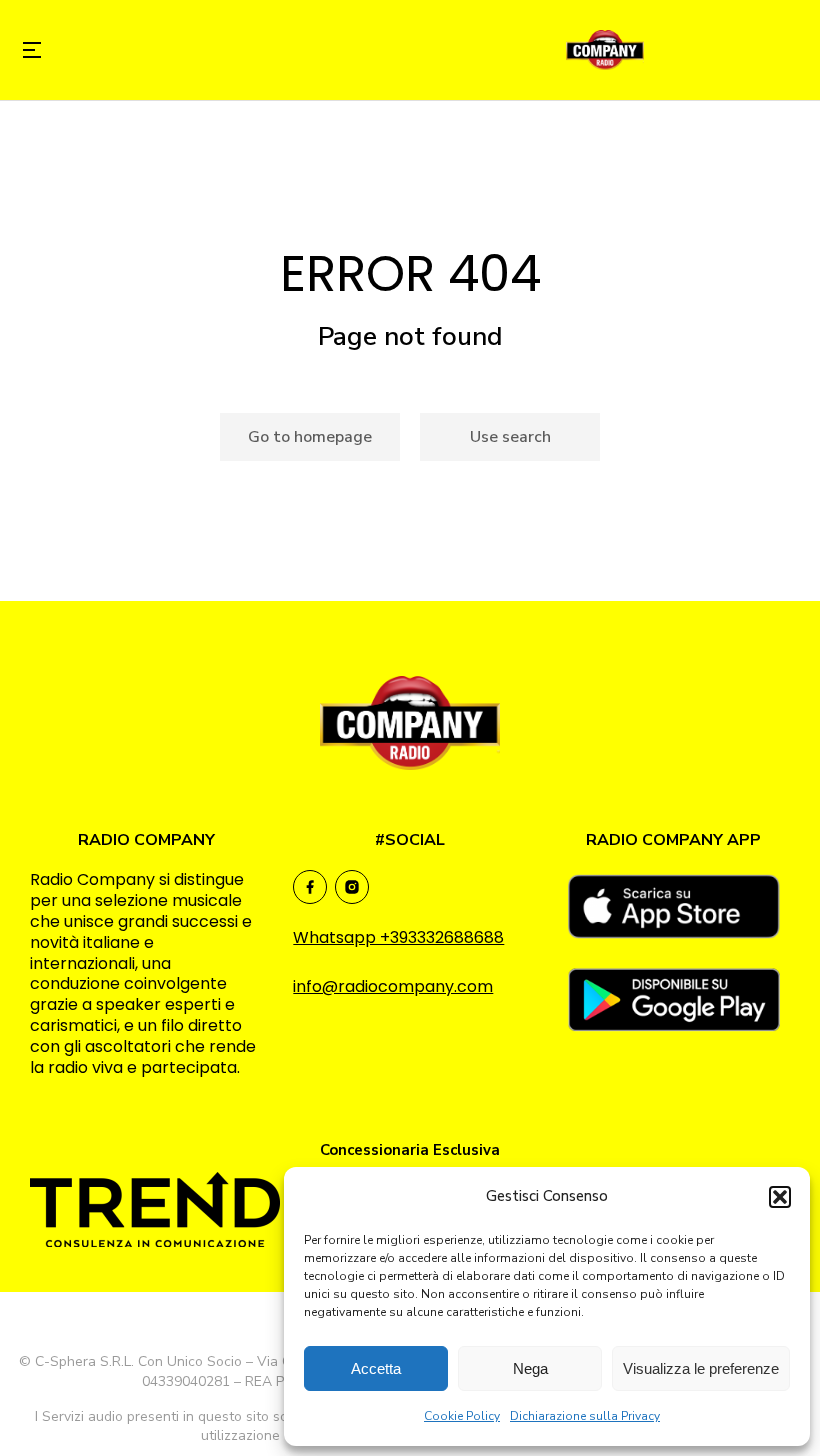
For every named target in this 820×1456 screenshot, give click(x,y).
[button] (780, 1197)
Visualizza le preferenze (701, 1368)
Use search (510, 437)
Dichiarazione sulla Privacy (585, 1416)
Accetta (376, 1368)
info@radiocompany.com (393, 986)
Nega (530, 1368)
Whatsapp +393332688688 (398, 937)
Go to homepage (310, 437)
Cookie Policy (462, 1416)
